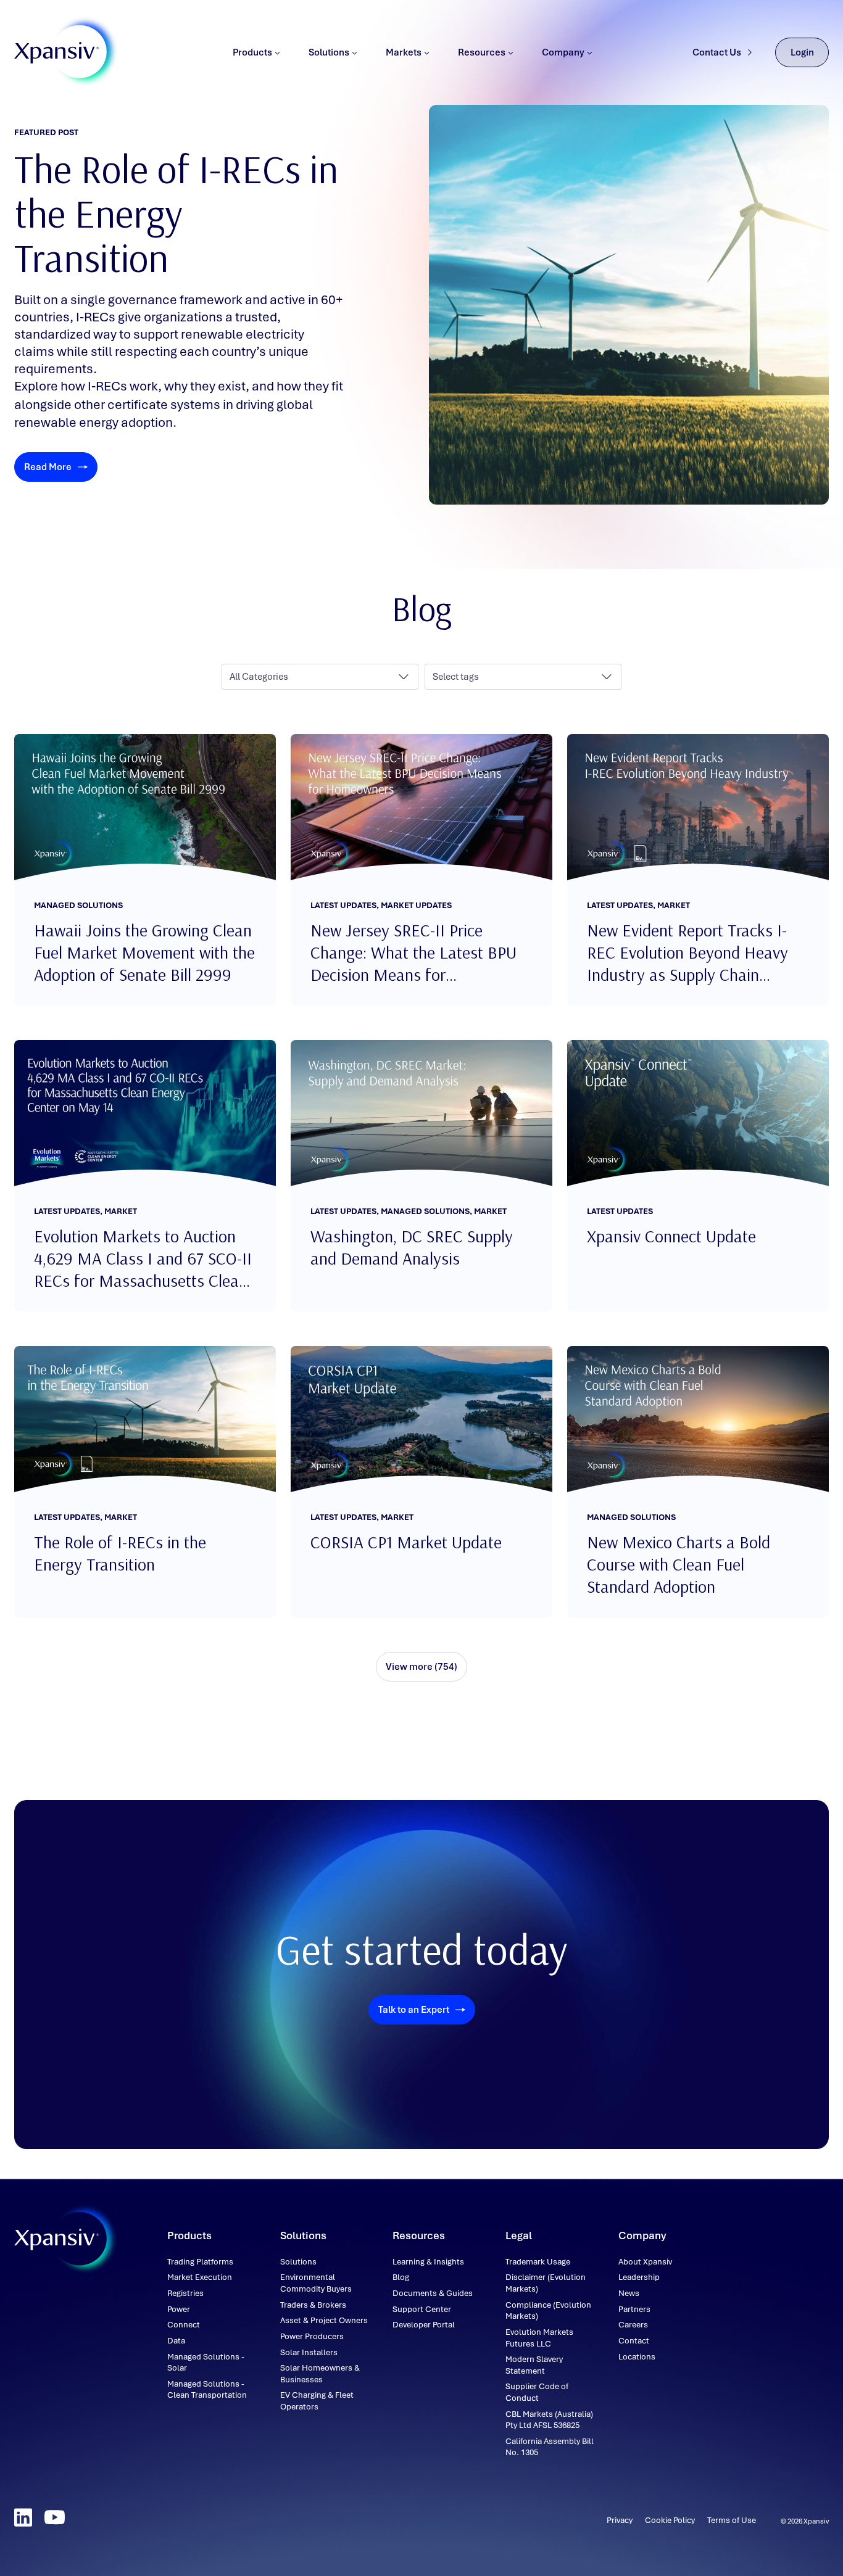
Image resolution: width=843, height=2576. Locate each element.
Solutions (329, 52)
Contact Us (717, 52)
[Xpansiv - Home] (57, 53)
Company (563, 52)
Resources (482, 52)
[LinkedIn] (23, 2517)
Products (252, 52)
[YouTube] (55, 2517)
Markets (404, 52)
